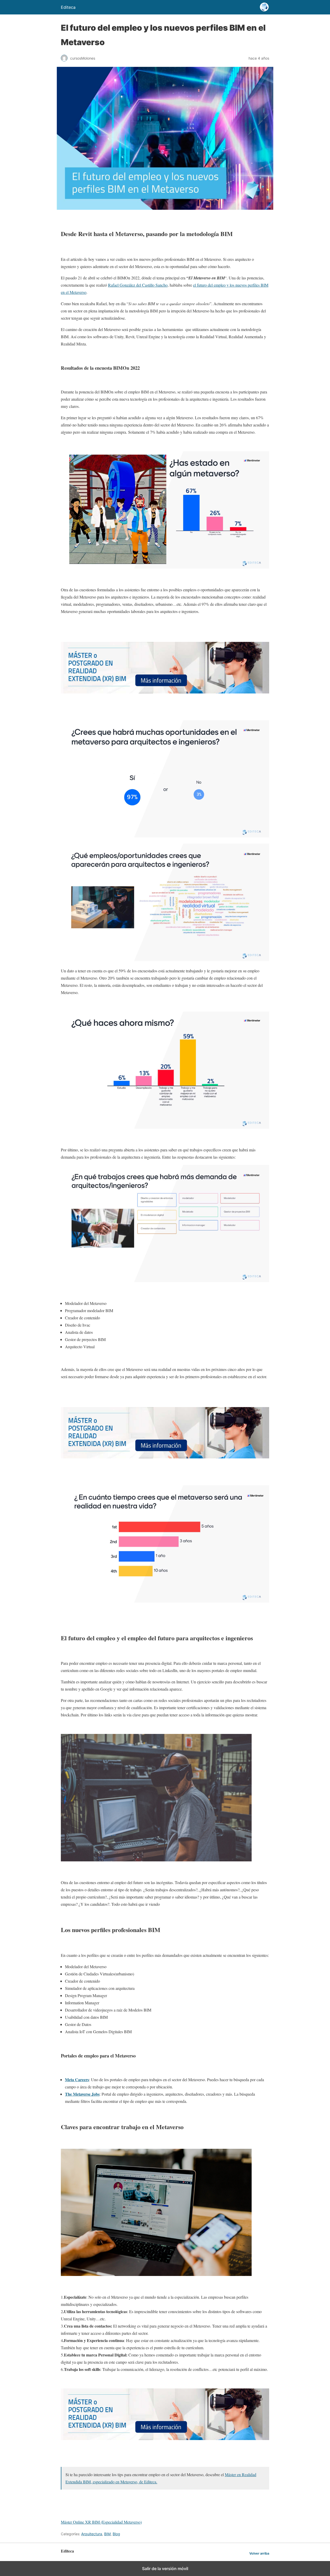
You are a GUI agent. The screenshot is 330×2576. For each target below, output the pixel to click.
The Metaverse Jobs (82, 2094)
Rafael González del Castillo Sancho (138, 285)
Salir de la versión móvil (165, 2569)
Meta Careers (77, 2080)
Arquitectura (92, 2534)
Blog (116, 2534)
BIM (107, 2534)
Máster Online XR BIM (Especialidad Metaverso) (101, 2522)
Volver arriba (259, 2553)
